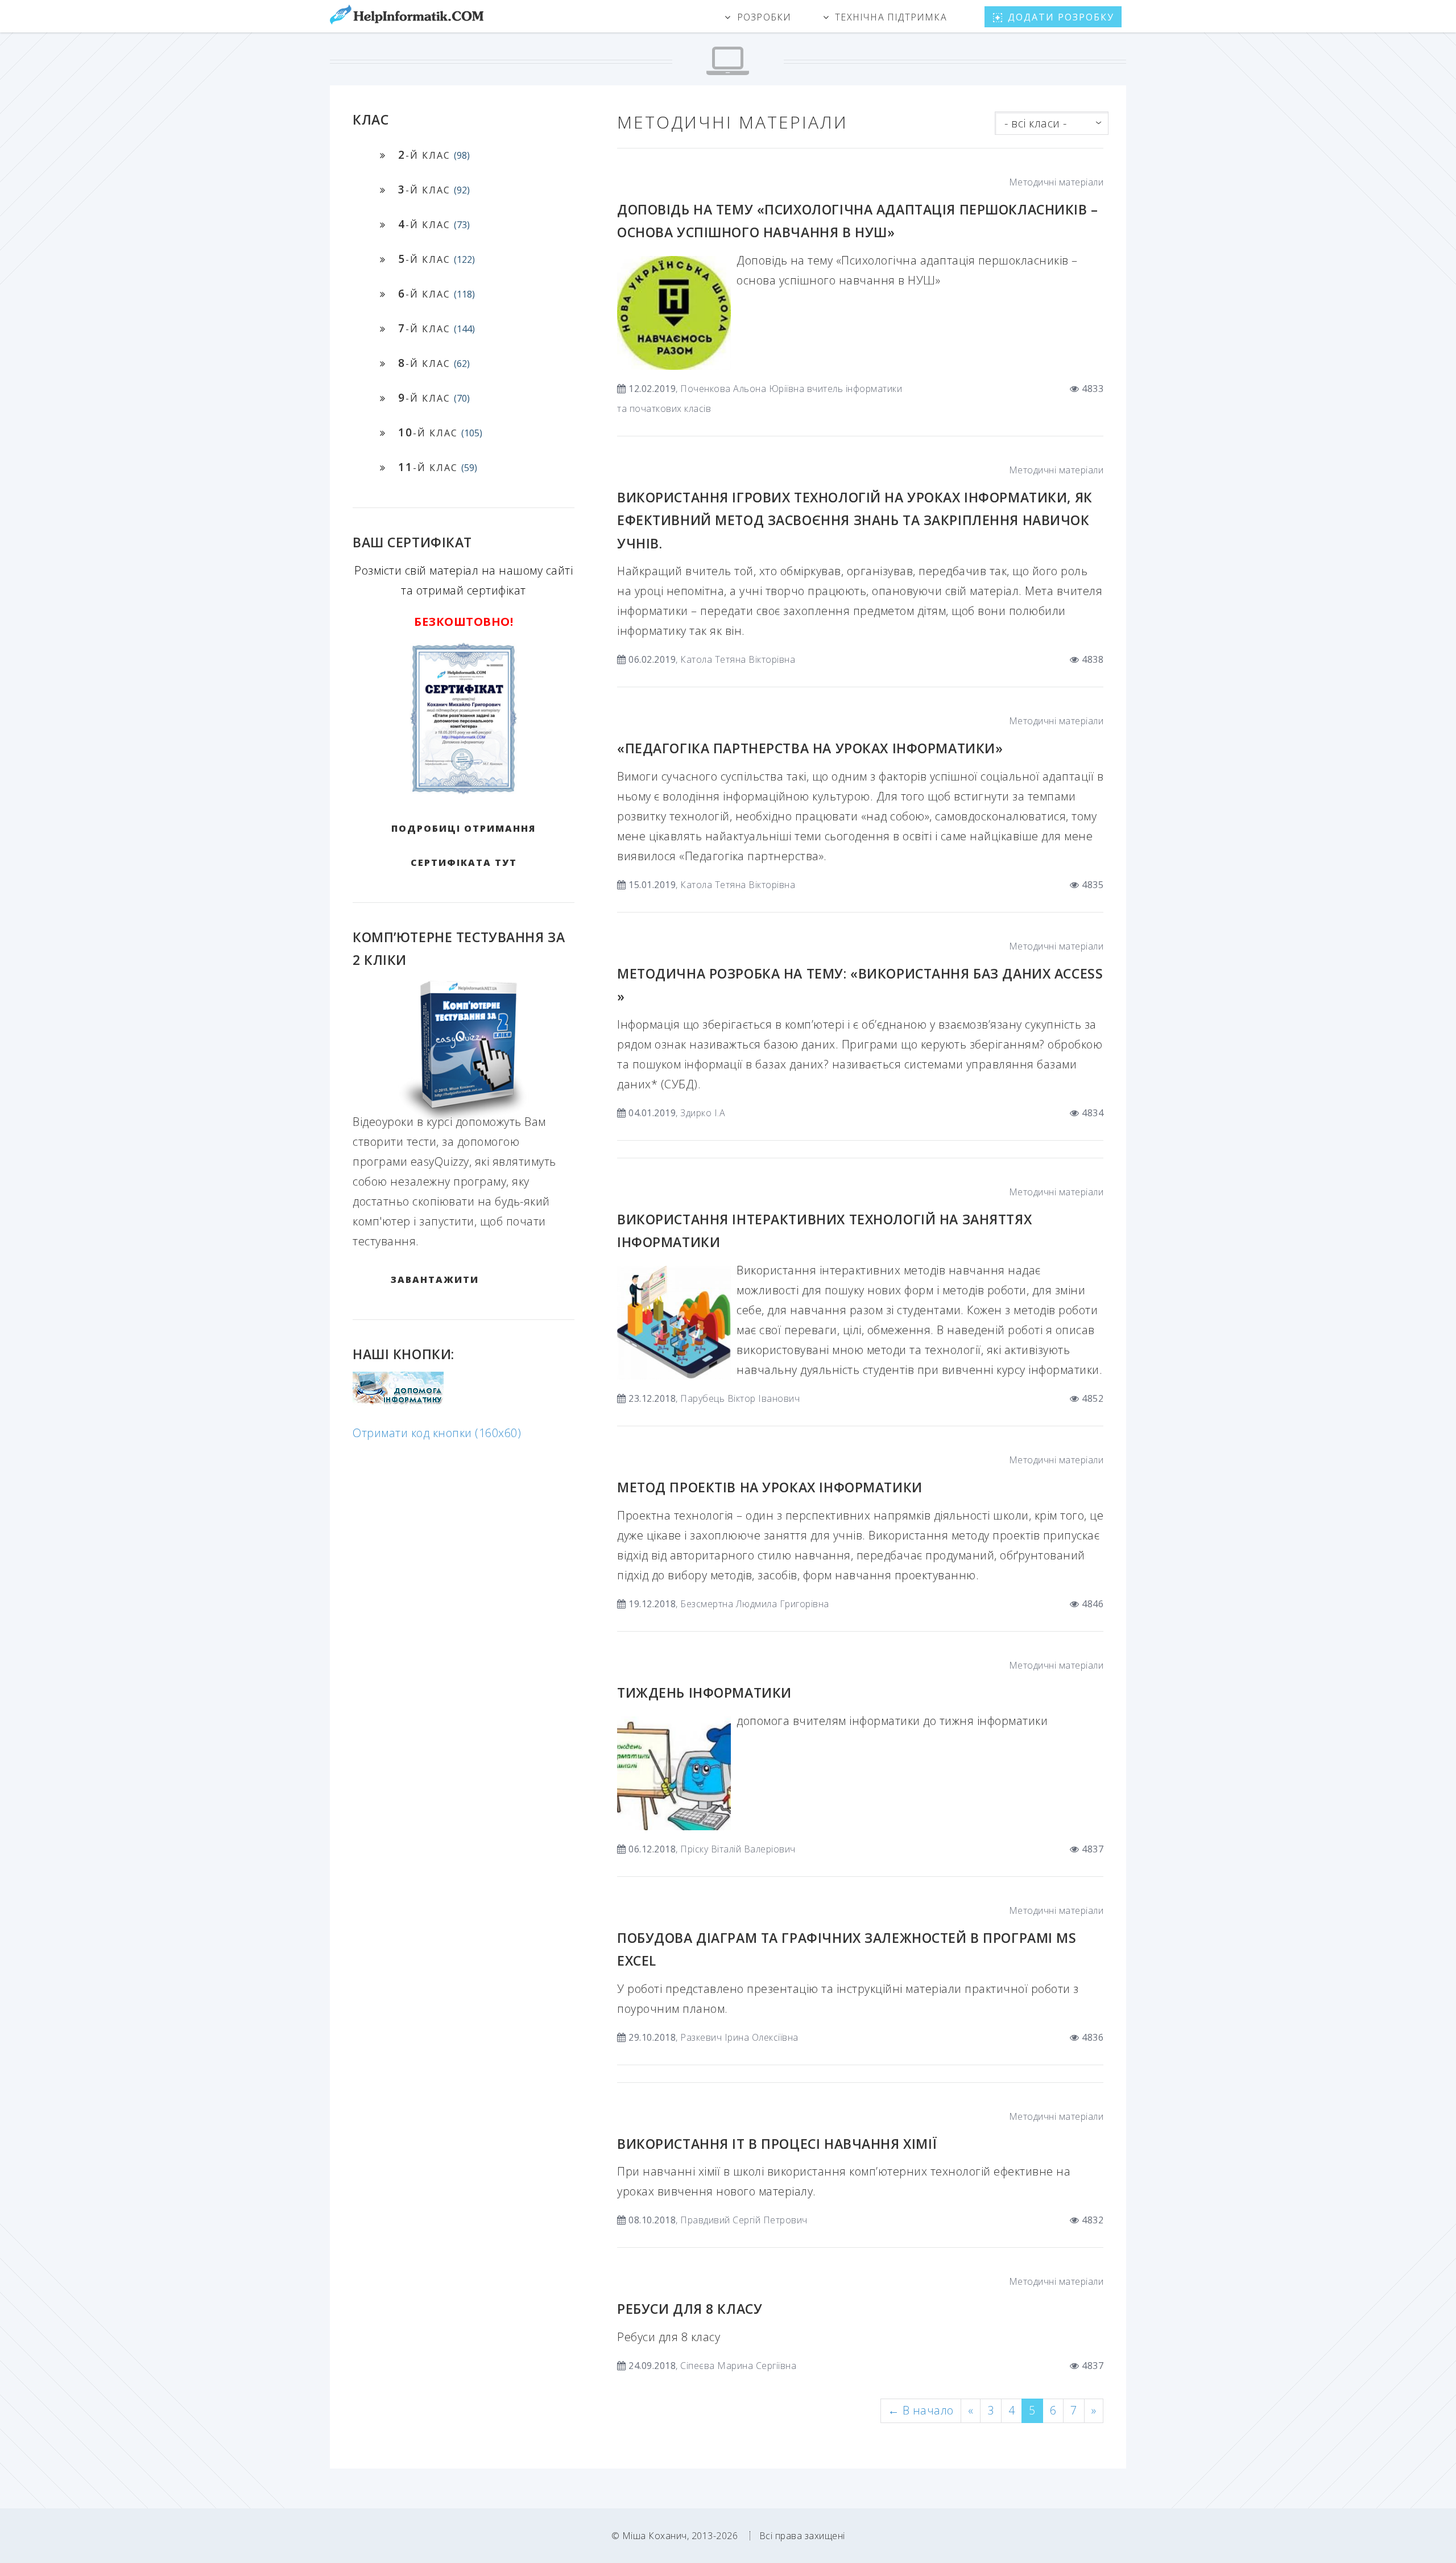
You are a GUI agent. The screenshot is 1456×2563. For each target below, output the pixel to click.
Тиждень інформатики (704, 1693)
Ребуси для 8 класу (690, 2309)
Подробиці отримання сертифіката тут (464, 845)
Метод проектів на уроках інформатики (770, 1487)
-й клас (434, 154)
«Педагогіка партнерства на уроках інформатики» (810, 748)
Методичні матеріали (1056, 182)
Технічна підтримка (891, 17)
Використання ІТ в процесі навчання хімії (777, 2144)
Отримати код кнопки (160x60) (437, 1433)
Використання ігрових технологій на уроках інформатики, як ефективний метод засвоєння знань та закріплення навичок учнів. (855, 520)
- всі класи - (1036, 123)
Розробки (764, 17)
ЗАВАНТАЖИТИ (435, 1280)
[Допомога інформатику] (398, 1402)
